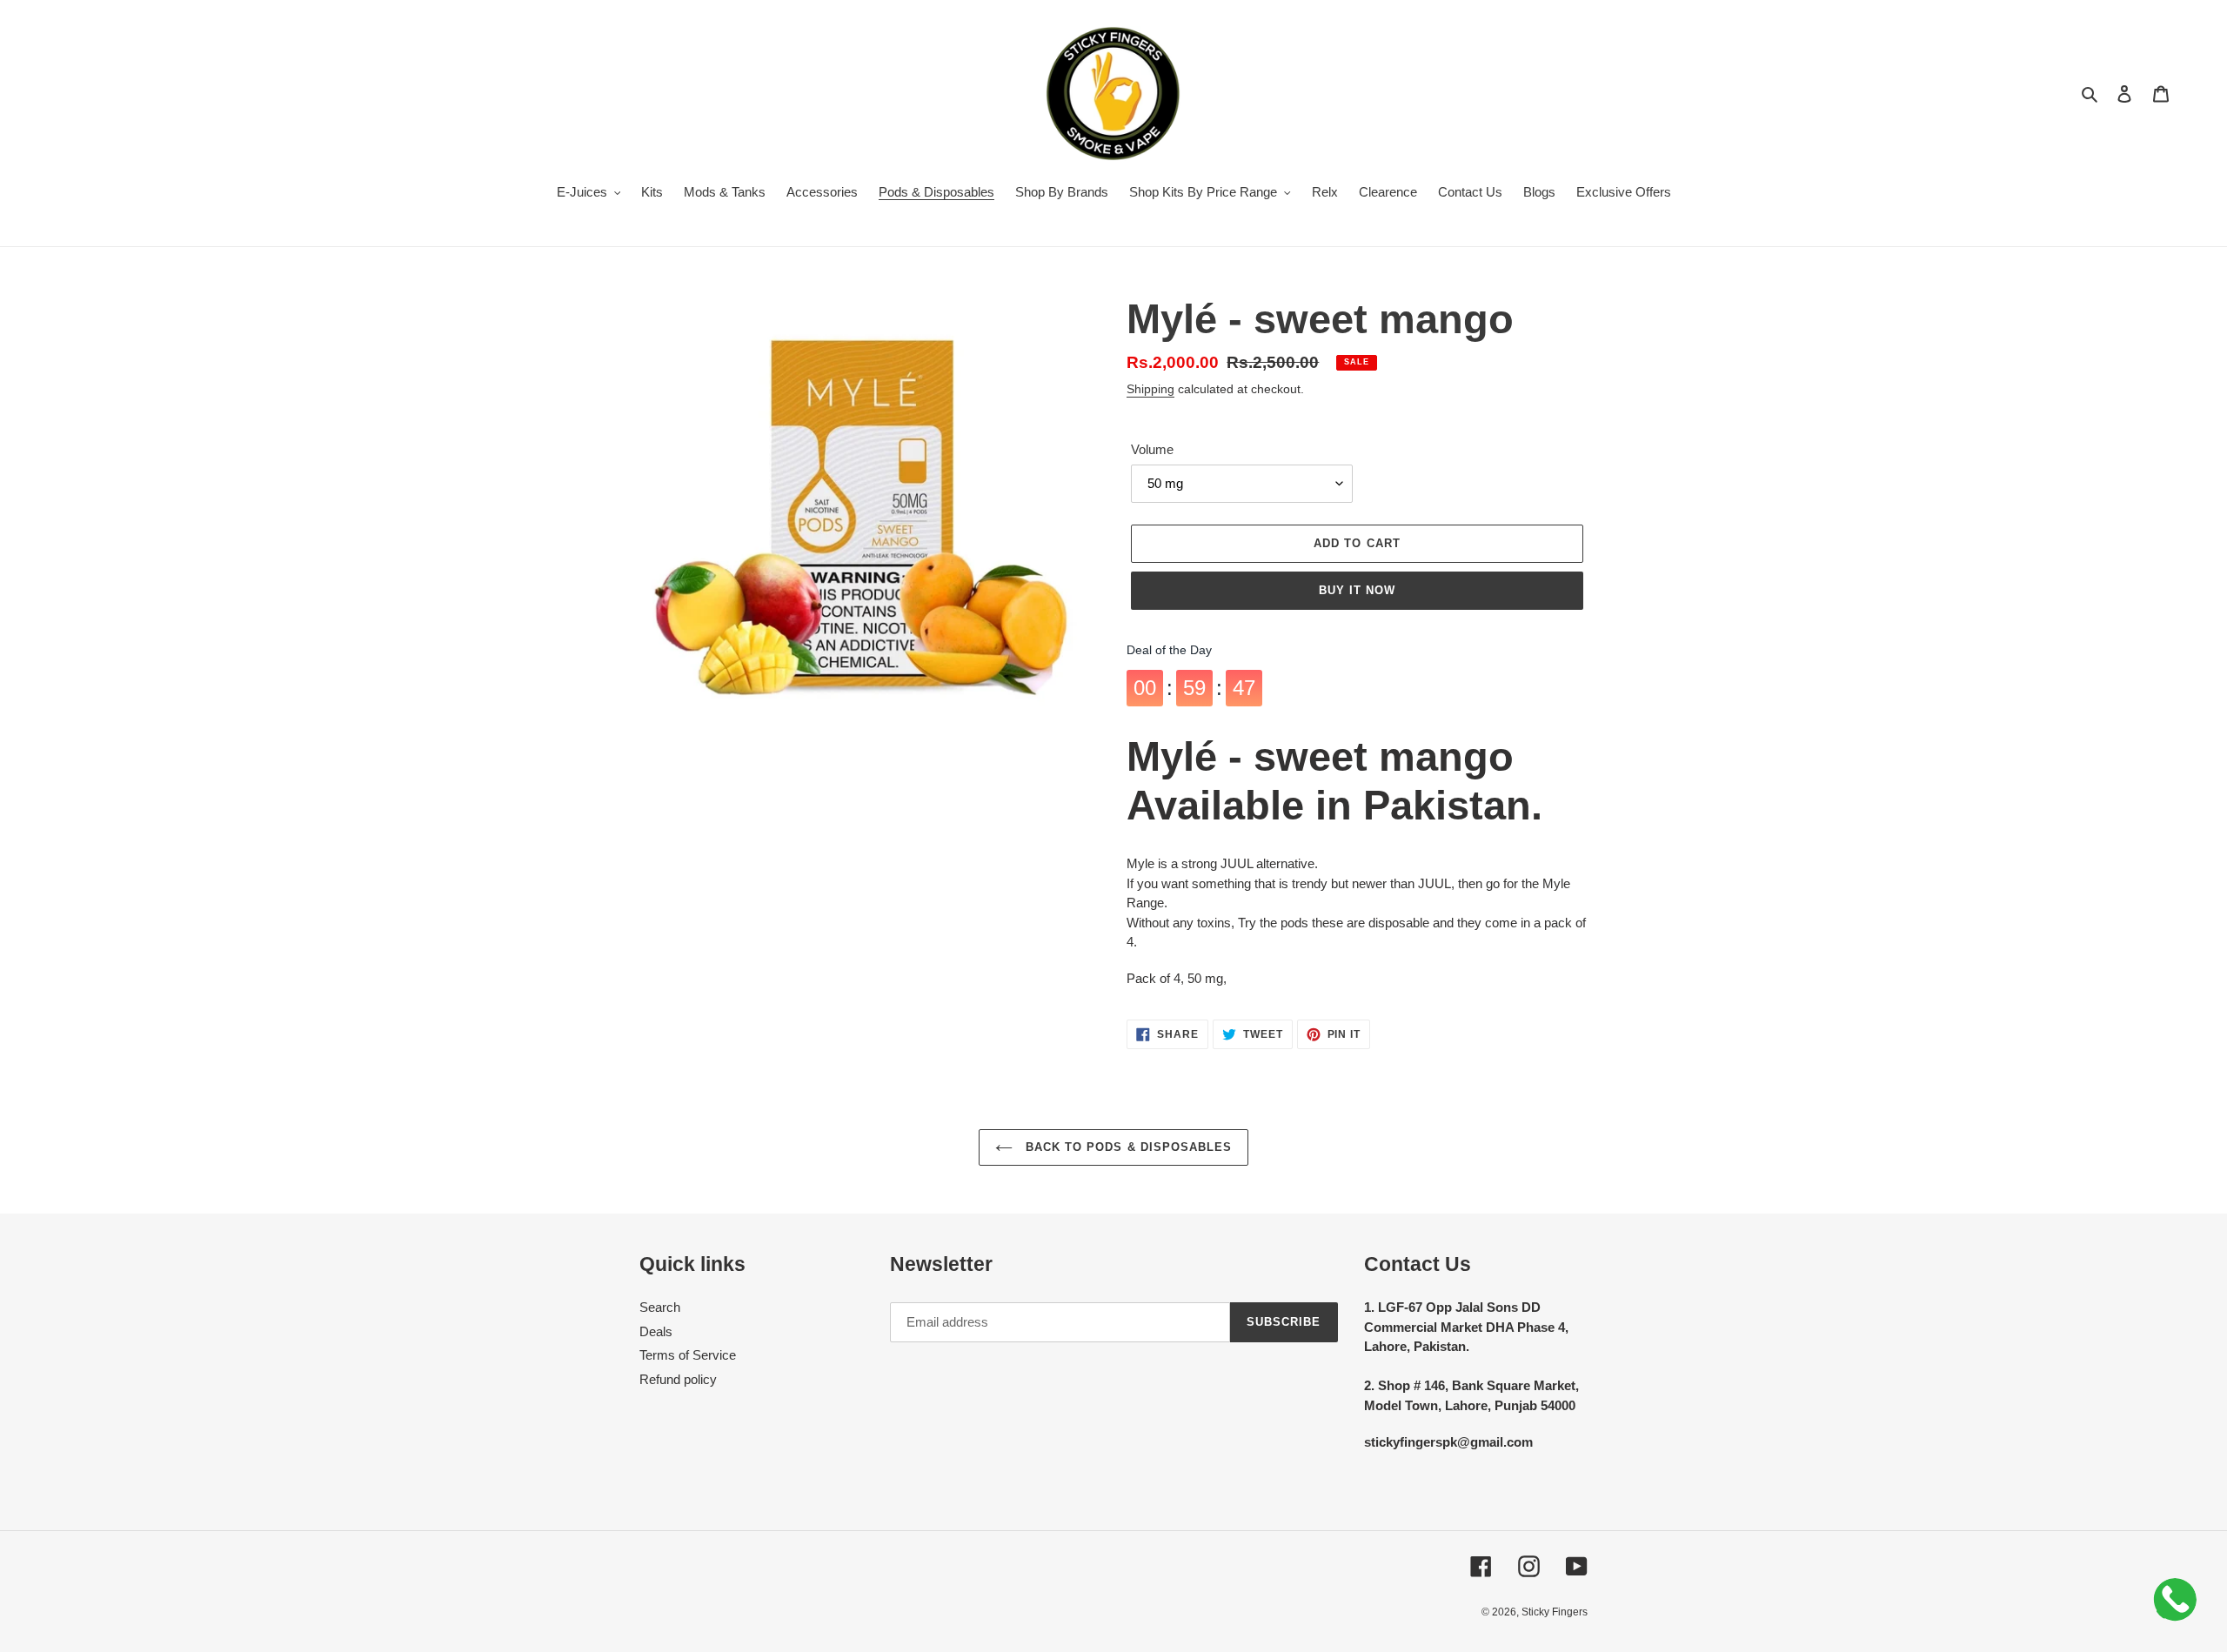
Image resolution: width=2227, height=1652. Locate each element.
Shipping (1150, 389)
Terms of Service (688, 1355)
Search (660, 1307)
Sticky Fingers (1555, 1612)
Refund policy (678, 1379)
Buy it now (1357, 590)
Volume (1152, 449)
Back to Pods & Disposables (1127, 1147)
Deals (656, 1331)
